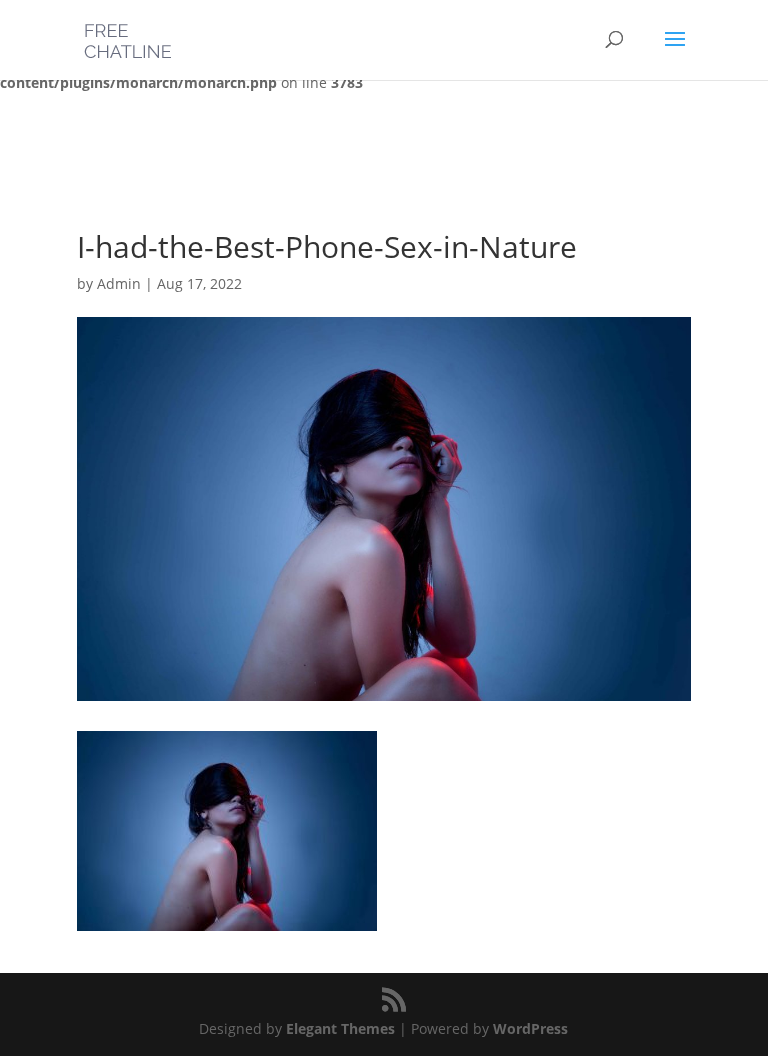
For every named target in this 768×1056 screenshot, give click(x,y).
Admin (119, 283)
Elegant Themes (340, 1028)
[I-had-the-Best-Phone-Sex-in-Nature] (227, 918)
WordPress (530, 1028)
